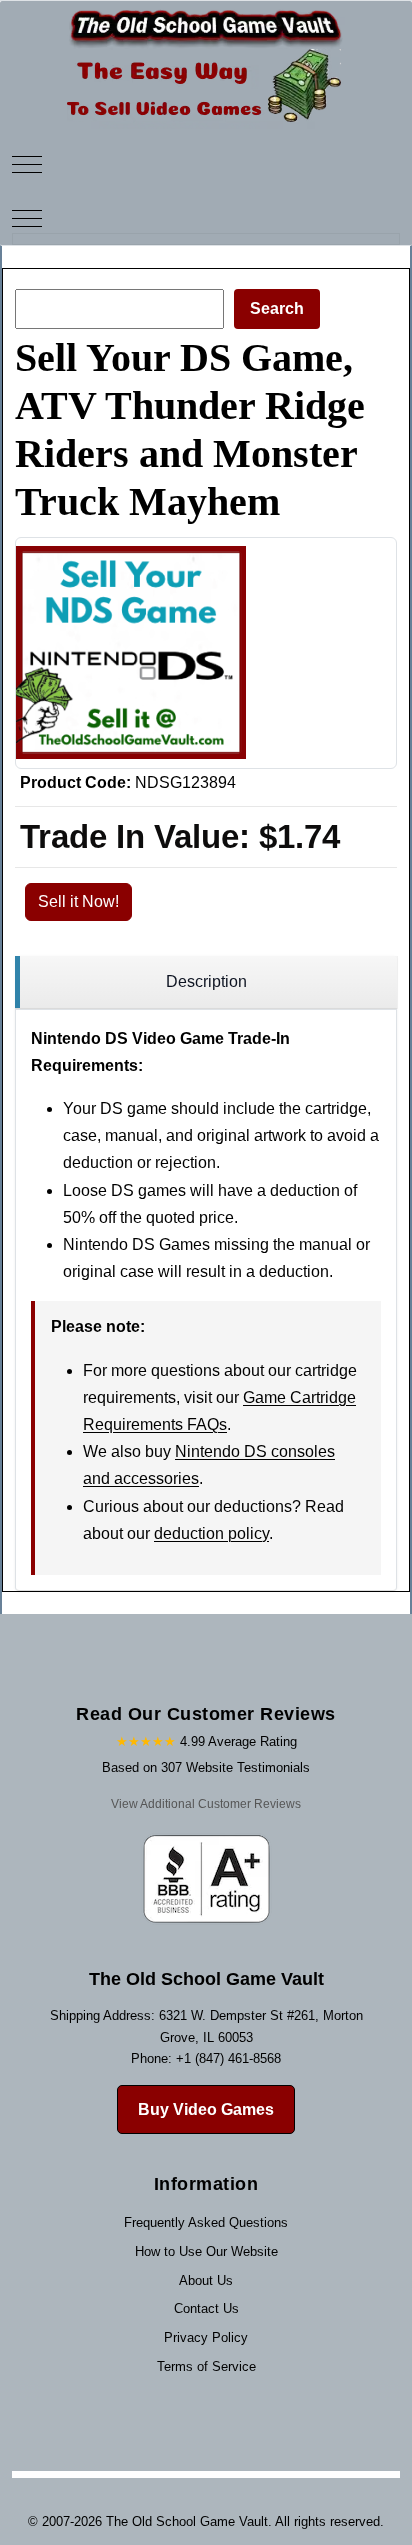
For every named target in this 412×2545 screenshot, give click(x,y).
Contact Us (206, 2308)
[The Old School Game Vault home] (206, 14)
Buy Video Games (206, 2109)
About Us (206, 2280)
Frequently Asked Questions (206, 2222)
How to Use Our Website (206, 2251)
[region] (206, 982)
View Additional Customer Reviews (206, 1804)
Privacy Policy (206, 2337)
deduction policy (211, 1533)
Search (277, 308)
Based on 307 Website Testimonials (206, 1767)
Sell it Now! (78, 901)
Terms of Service (206, 2366)
